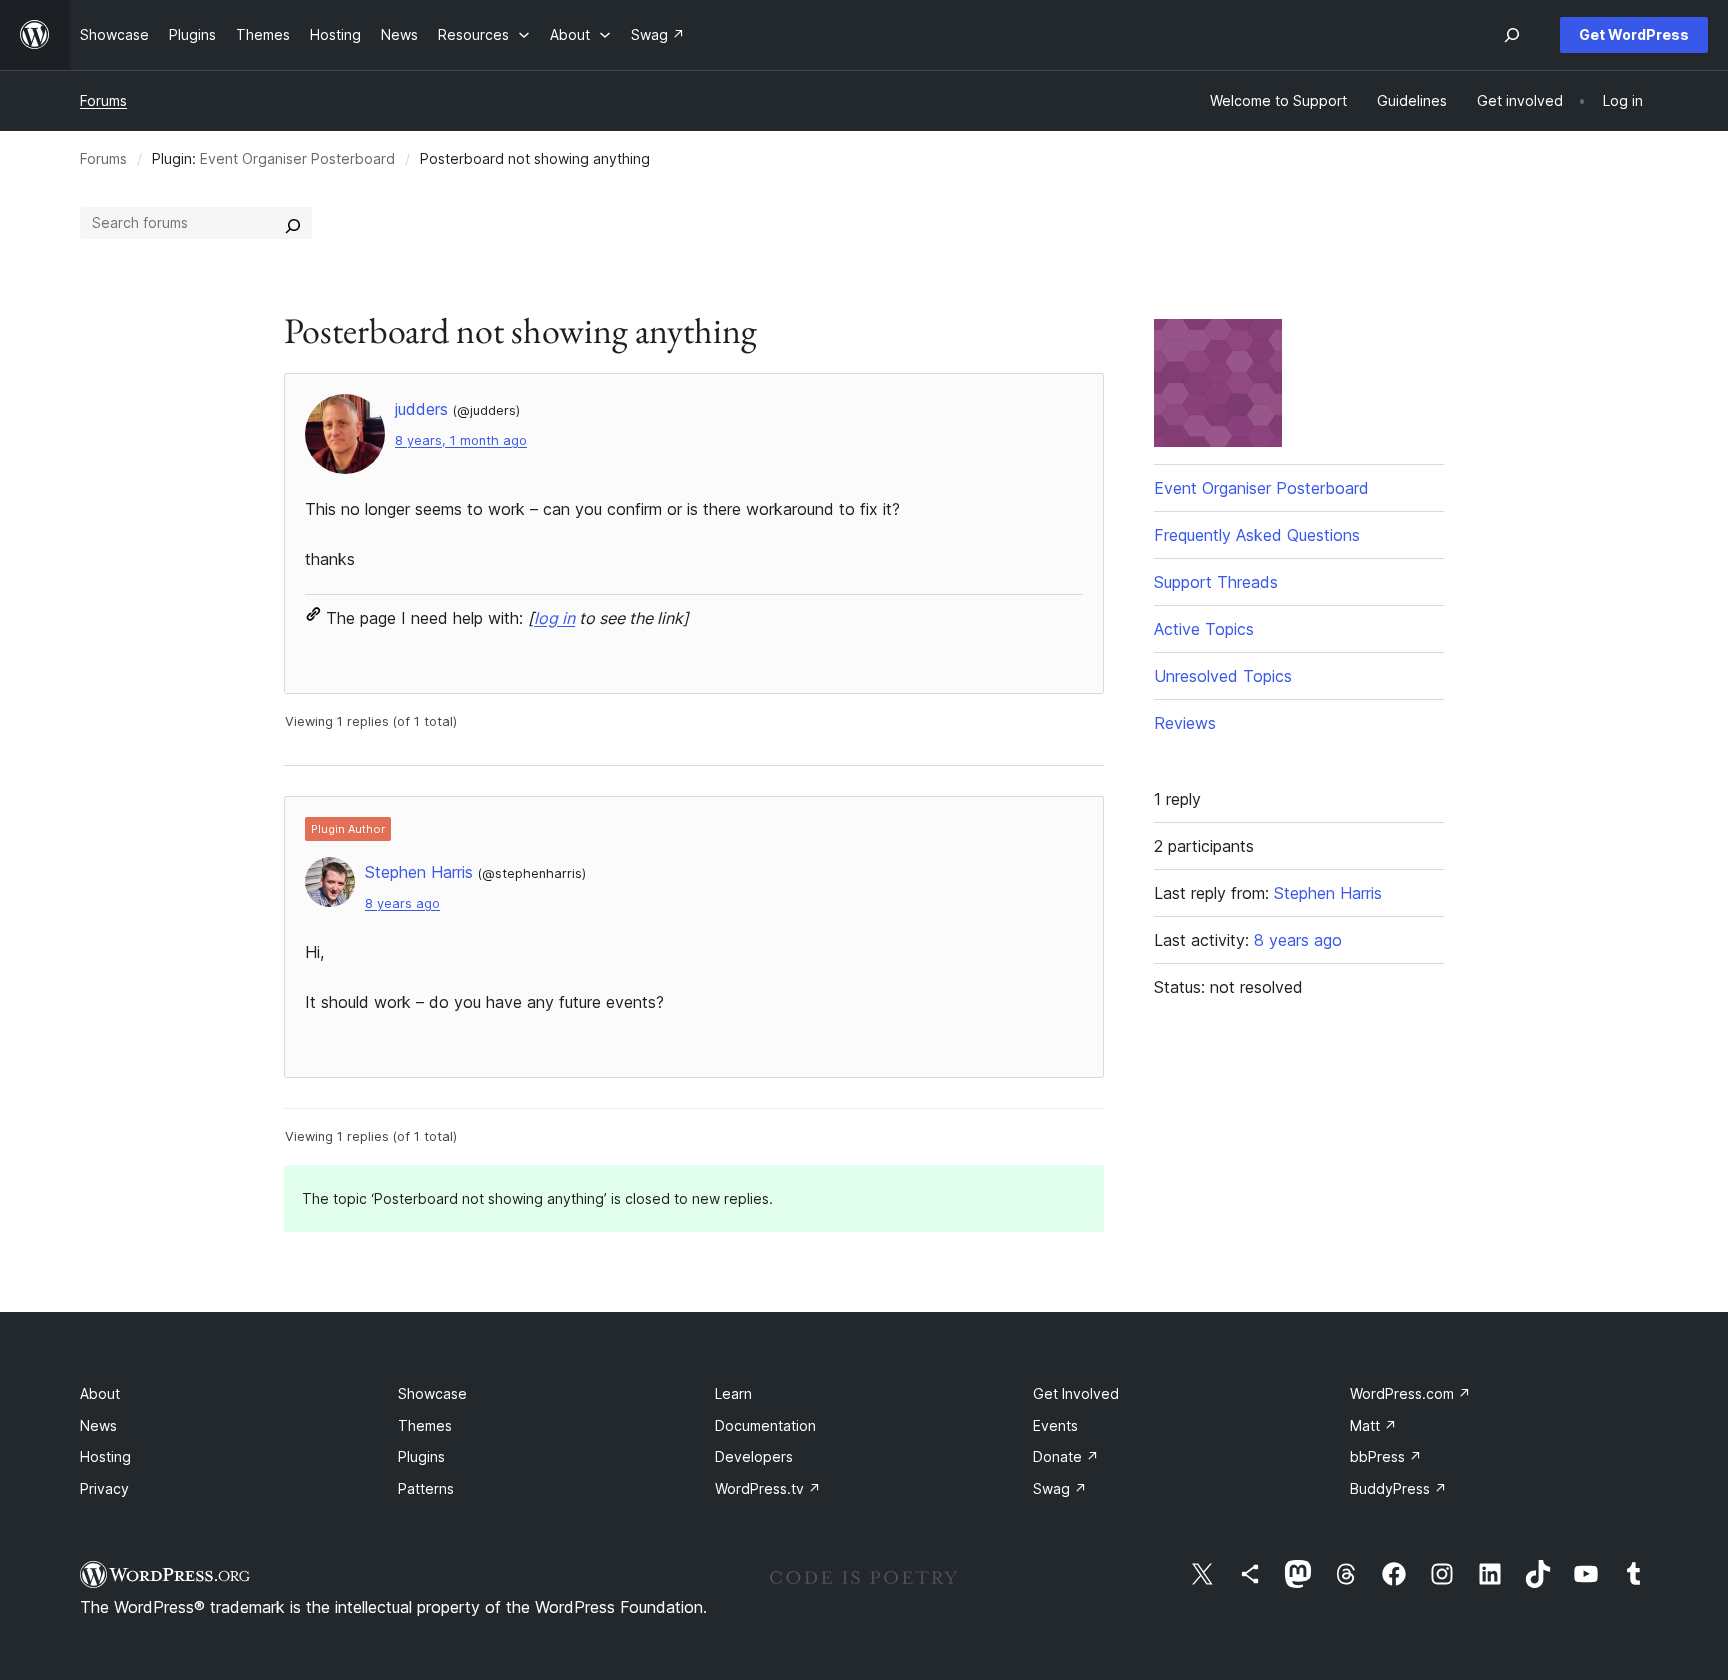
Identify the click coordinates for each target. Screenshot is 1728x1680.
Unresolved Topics (1223, 676)
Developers (754, 1456)
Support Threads (1216, 582)
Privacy (104, 1488)
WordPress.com (1410, 1393)
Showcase (432, 1393)
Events (1055, 1425)
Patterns (426, 1488)
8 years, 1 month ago (461, 440)
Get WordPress (1634, 34)
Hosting (105, 1456)
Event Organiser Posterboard (297, 158)
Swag (1060, 1488)
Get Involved (1076, 1393)
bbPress (1386, 1456)
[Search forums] (293, 223)
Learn (733, 1393)
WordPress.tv (768, 1488)
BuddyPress (1398, 1488)
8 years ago (402, 903)
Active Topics (1204, 629)
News (98, 1425)
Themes (425, 1425)
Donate (1066, 1456)
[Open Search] (1512, 35)
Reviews (1185, 723)
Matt (1373, 1425)
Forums (103, 100)
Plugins (421, 1456)
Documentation (765, 1425)
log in (554, 618)
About (100, 1393)
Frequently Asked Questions (1257, 535)
